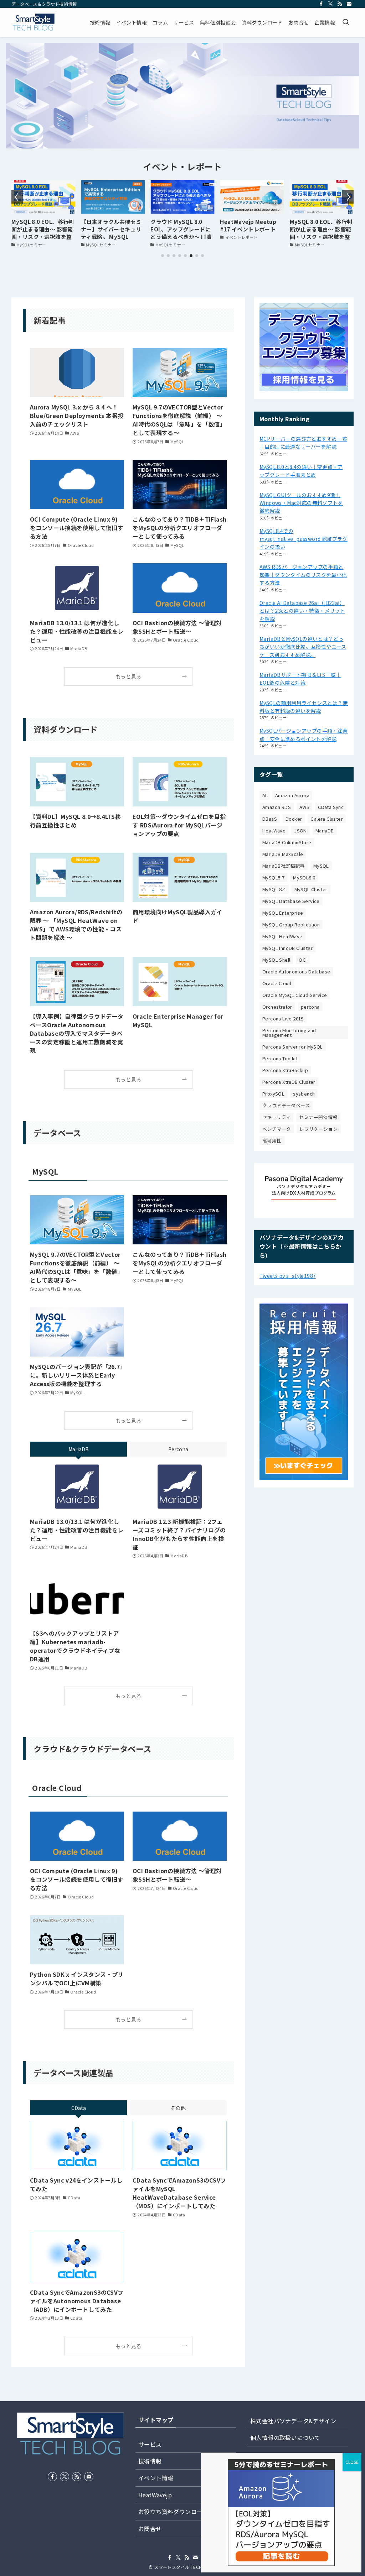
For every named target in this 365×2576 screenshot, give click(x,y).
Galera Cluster (327, 819)
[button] (163, 256)
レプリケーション (318, 1129)
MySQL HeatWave (282, 936)
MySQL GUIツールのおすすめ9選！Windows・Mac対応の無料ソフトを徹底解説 (301, 503)
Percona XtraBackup (285, 1070)
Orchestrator (277, 1007)
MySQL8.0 (304, 877)
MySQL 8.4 (274, 889)
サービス (150, 2444)
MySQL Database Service (291, 901)
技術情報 (150, 2461)
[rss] (340, 4)
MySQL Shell (276, 960)
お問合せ (150, 2529)
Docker (294, 819)
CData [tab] (79, 2108)
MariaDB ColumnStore (287, 842)
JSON (300, 830)
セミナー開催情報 (318, 1117)
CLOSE (352, 2462)
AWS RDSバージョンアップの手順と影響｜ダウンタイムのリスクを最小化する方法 (303, 575)
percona (310, 1007)
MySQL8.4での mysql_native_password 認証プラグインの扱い (304, 539)
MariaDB (325, 830)
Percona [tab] (178, 1449)
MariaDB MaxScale (283, 854)
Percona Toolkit (280, 1058)
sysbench (304, 1094)
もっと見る (128, 676)
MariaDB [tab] (79, 1449)
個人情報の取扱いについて (285, 2437)
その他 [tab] (178, 2108)
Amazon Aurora (292, 795)
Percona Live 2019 (283, 1018)
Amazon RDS (277, 807)
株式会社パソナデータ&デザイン (293, 2421)
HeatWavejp (155, 2495)
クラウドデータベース (286, 1105)
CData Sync (331, 807)
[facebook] (321, 4)
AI (264, 795)
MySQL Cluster (311, 889)
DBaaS (270, 819)
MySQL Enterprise (283, 913)
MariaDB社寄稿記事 (284, 866)
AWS (304, 807)
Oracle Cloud (277, 983)
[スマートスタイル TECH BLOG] (33, 22)
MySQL (321, 866)
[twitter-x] (330, 4)
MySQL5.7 (273, 877)
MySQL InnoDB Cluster (287, 948)
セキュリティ (276, 1117)
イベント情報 (156, 2478)
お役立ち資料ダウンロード (173, 2512)
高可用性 (272, 1141)
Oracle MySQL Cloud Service (295, 995)
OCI (303, 960)
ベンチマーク (277, 1129)
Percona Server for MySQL (293, 1047)
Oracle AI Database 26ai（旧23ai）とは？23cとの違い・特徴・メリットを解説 (302, 611)
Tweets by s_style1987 (288, 1276)
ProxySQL (273, 1094)
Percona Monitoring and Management (289, 1033)
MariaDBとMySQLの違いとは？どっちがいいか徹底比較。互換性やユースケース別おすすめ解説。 (303, 647)
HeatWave (274, 830)
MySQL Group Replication (291, 924)
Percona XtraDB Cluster (289, 1082)
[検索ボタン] (346, 22)
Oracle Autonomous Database (296, 971)
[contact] (349, 4)
